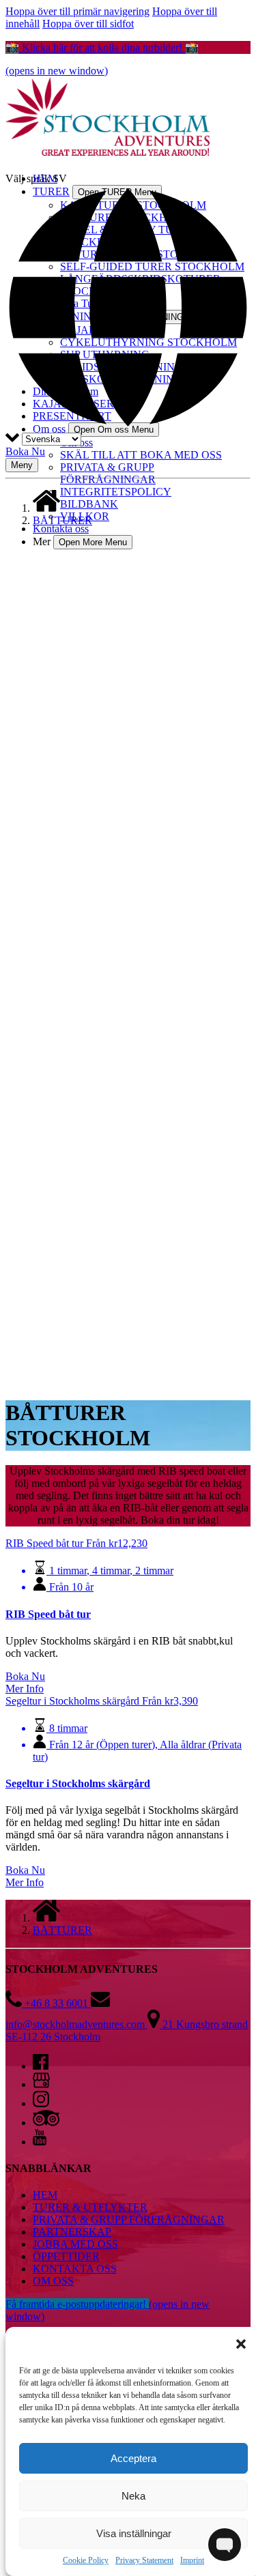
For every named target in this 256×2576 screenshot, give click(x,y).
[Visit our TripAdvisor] (46, 2123)
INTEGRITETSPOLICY (116, 492)
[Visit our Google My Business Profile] (41, 2084)
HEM (45, 2195)
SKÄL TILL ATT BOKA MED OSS (141, 455)
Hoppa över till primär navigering (77, 11)
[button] (241, 2344)
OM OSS (53, 2281)
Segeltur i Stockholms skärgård (78, 1783)
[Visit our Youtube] (40, 2142)
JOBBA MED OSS (75, 2244)
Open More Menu (93, 542)
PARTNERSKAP (72, 2232)
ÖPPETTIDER (66, 2256)
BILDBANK (89, 504)
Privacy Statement (144, 2560)
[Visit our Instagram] (41, 2103)
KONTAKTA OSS (75, 2269)
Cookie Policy (86, 2560)
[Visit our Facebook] (41, 2066)
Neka (133, 2496)
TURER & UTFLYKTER (90, 2207)
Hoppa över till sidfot (88, 24)
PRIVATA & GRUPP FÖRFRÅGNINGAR (108, 473)
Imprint (192, 2560)
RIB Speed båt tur (48, 1614)
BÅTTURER (62, 520)
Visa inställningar (134, 2533)
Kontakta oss (61, 529)
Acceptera (133, 2458)
